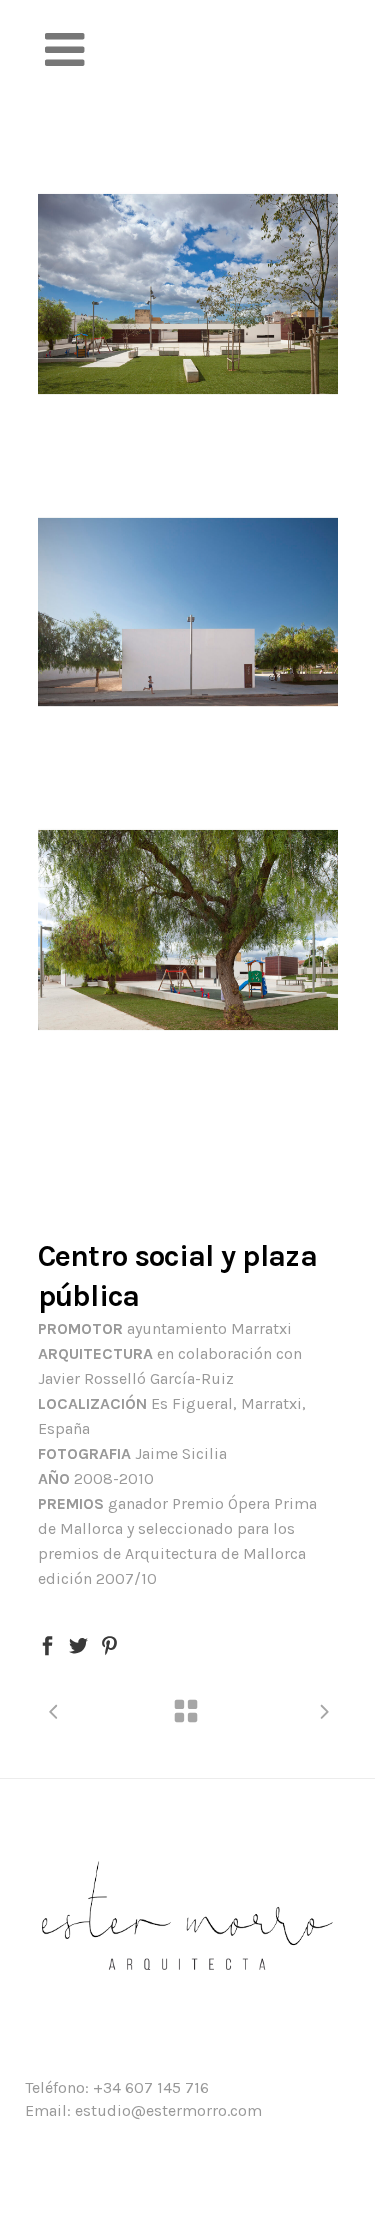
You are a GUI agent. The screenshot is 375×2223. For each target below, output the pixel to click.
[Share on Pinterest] (109, 1643)
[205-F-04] (188, 612)
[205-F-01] (188, 294)
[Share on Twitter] (78, 1643)
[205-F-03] (188, 930)
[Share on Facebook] (47, 1643)
